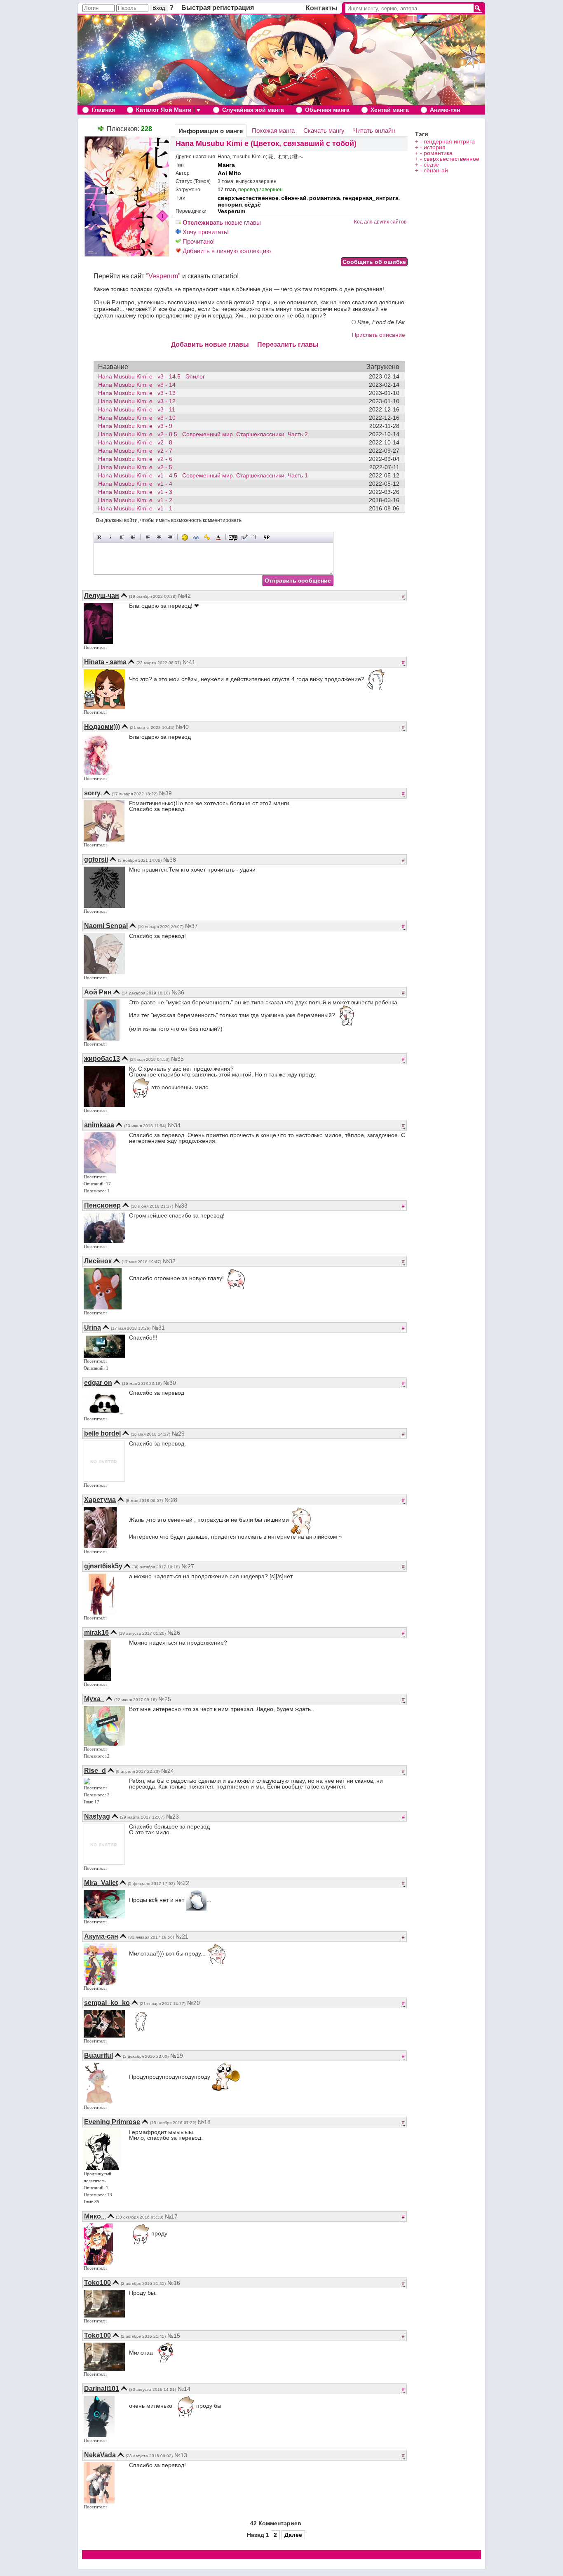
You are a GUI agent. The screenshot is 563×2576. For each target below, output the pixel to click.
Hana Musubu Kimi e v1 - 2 (138, 500)
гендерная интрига (449, 141)
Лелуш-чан (102, 596)
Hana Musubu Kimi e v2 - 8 (138, 442)
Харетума (100, 1500)
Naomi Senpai (106, 926)
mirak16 (96, 1632)
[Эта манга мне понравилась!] (101, 129)
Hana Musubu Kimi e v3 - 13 (139, 393)
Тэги (422, 134)
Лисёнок (98, 1261)
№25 (165, 1699)
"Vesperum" (163, 276)
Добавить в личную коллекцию (226, 251)
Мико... (95, 2216)
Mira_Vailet (101, 1883)
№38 (170, 860)
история (230, 204)
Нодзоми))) (102, 727)
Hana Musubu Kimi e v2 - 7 (138, 451)
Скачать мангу (324, 130)
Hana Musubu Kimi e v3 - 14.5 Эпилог (151, 376)
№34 (174, 1125)
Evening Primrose (112, 2122)
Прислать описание (379, 335)
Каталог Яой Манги (164, 110)
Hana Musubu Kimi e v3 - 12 (139, 401)
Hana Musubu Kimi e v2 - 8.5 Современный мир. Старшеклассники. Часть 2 (203, 434)
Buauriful (99, 2055)
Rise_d (95, 1771)
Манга (226, 165)
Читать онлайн (374, 130)
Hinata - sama (105, 662)
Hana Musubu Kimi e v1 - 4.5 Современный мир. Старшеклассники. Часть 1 (203, 475)
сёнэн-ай (294, 198)
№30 (170, 1383)
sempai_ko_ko (107, 2003)
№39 (165, 793)
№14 (184, 2389)
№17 (171, 2216)
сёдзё (253, 204)
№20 (194, 2003)
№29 (178, 1434)
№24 (168, 1771)
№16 (174, 2283)
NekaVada (100, 2455)
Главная (103, 110)
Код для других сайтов (380, 222)
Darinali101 (102, 2389)
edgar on (98, 1383)
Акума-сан (101, 1936)
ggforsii (96, 859)
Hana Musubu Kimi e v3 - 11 (139, 409)
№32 (169, 1261)
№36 (178, 992)
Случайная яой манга (253, 110)
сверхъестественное (248, 198)
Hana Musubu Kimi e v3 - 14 (139, 385)
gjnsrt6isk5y (103, 1566)
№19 (177, 2056)
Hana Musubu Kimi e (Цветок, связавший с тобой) (266, 143)
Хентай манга (390, 110)
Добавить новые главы (210, 344)
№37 (191, 926)
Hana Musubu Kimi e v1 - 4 (138, 484)
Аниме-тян (445, 110)
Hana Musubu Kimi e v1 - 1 (138, 508)
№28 (171, 1500)
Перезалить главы (288, 344)
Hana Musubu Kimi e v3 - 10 (139, 418)
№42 (184, 596)
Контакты (322, 8)
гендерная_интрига (371, 198)
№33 (181, 1206)
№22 (183, 1883)
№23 (172, 1817)
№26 (174, 1633)
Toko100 (97, 2283)
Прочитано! (198, 241)
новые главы (222, 222)
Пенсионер (102, 1205)
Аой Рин (98, 992)
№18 (204, 2122)
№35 (177, 1059)
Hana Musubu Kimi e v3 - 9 (138, 426)
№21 (182, 1937)
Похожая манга (273, 130)
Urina (93, 1327)
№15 (174, 2336)
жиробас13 (102, 1059)
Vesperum (231, 211)
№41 (189, 662)
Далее (293, 2535)
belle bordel (102, 1433)
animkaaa (99, 1125)
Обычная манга (327, 110)
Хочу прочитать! (205, 232)
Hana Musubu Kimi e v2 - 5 (138, 467)
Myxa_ (94, 1699)
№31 (158, 1328)
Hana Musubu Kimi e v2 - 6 (138, 459)
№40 (182, 727)
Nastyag (97, 1816)
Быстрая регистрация (218, 8)
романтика (325, 198)
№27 (188, 1566)
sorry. (93, 793)
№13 (181, 2455)
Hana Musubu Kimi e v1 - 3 (138, 492)
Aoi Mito (229, 173)
